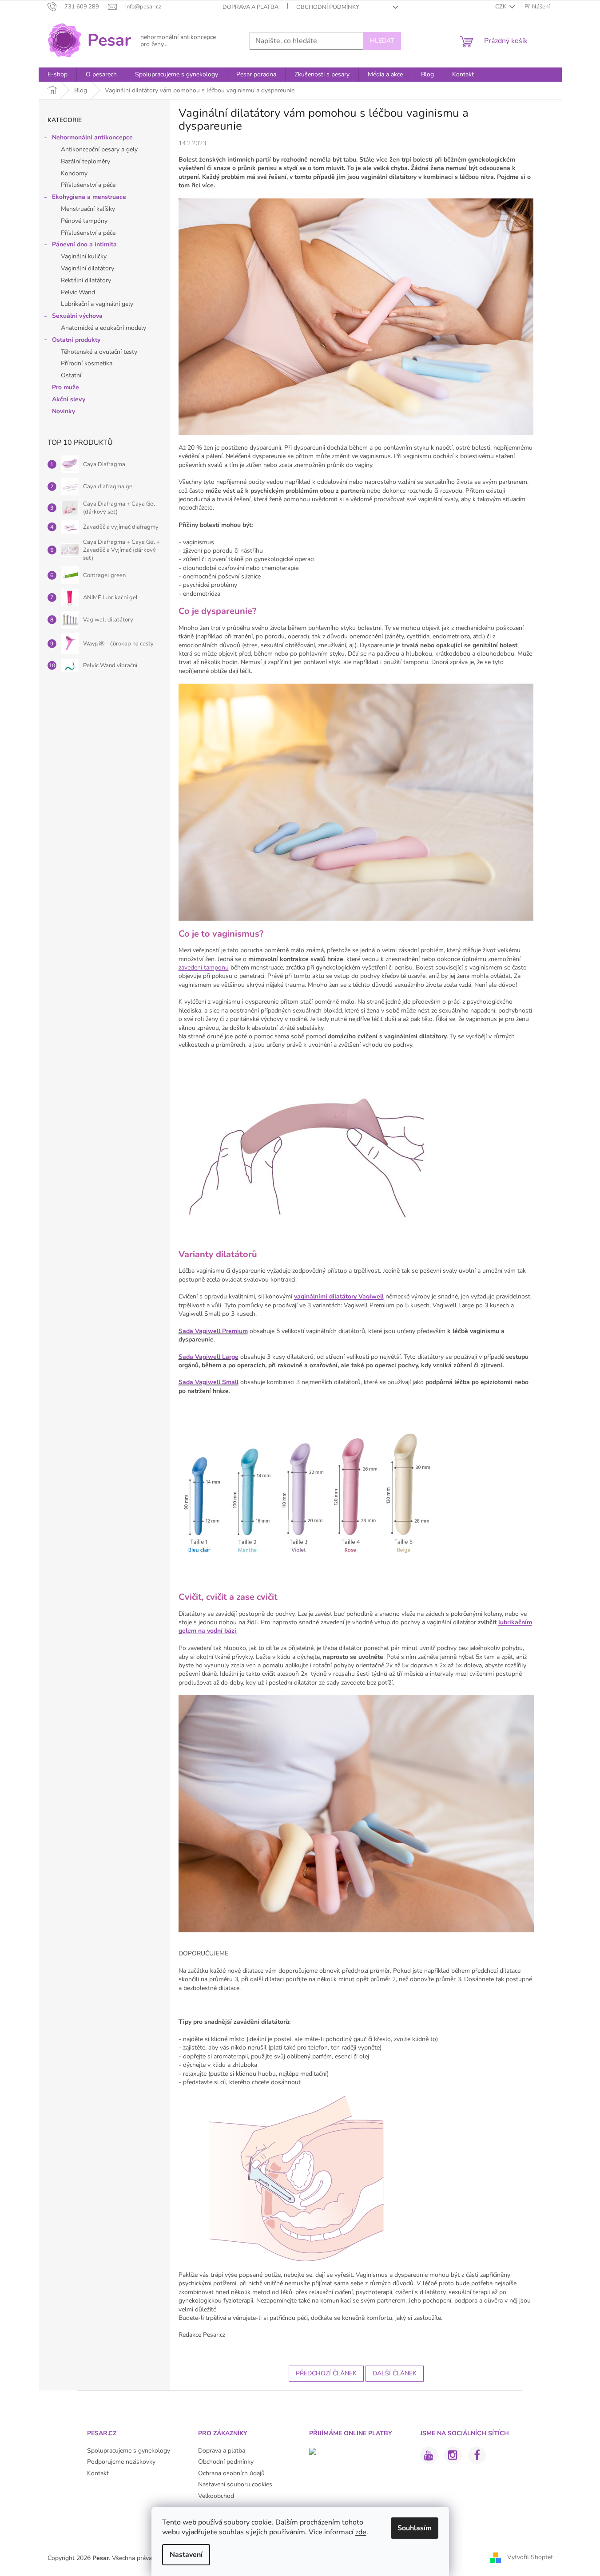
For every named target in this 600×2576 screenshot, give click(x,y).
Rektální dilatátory (86, 280)
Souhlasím (415, 2528)
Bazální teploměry (85, 161)
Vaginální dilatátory (87, 268)
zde (361, 2532)
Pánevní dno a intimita (84, 244)
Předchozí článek (326, 2373)
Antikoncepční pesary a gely (99, 149)
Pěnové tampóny (84, 221)
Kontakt (98, 2473)
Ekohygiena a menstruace (89, 197)
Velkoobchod (216, 2496)
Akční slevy (69, 399)
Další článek (395, 2373)
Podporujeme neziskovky (121, 2462)
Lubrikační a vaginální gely (97, 304)
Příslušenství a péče (88, 185)
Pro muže (66, 387)
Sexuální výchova (77, 316)
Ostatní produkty (76, 340)
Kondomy (74, 173)
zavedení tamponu (204, 967)
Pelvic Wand (78, 292)
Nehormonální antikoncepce (92, 137)
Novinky (64, 411)
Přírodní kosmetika (87, 363)
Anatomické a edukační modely (103, 328)
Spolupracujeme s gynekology (129, 2451)
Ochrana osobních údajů (231, 2473)
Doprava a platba (250, 7)
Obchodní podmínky (328, 7)
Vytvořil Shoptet (530, 2558)
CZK (501, 7)
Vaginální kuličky (84, 256)
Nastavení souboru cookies (235, 2484)
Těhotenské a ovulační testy (99, 352)
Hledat (382, 41)
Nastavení (186, 2555)
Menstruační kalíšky (88, 209)
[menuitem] (58, 75)
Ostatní (71, 375)
